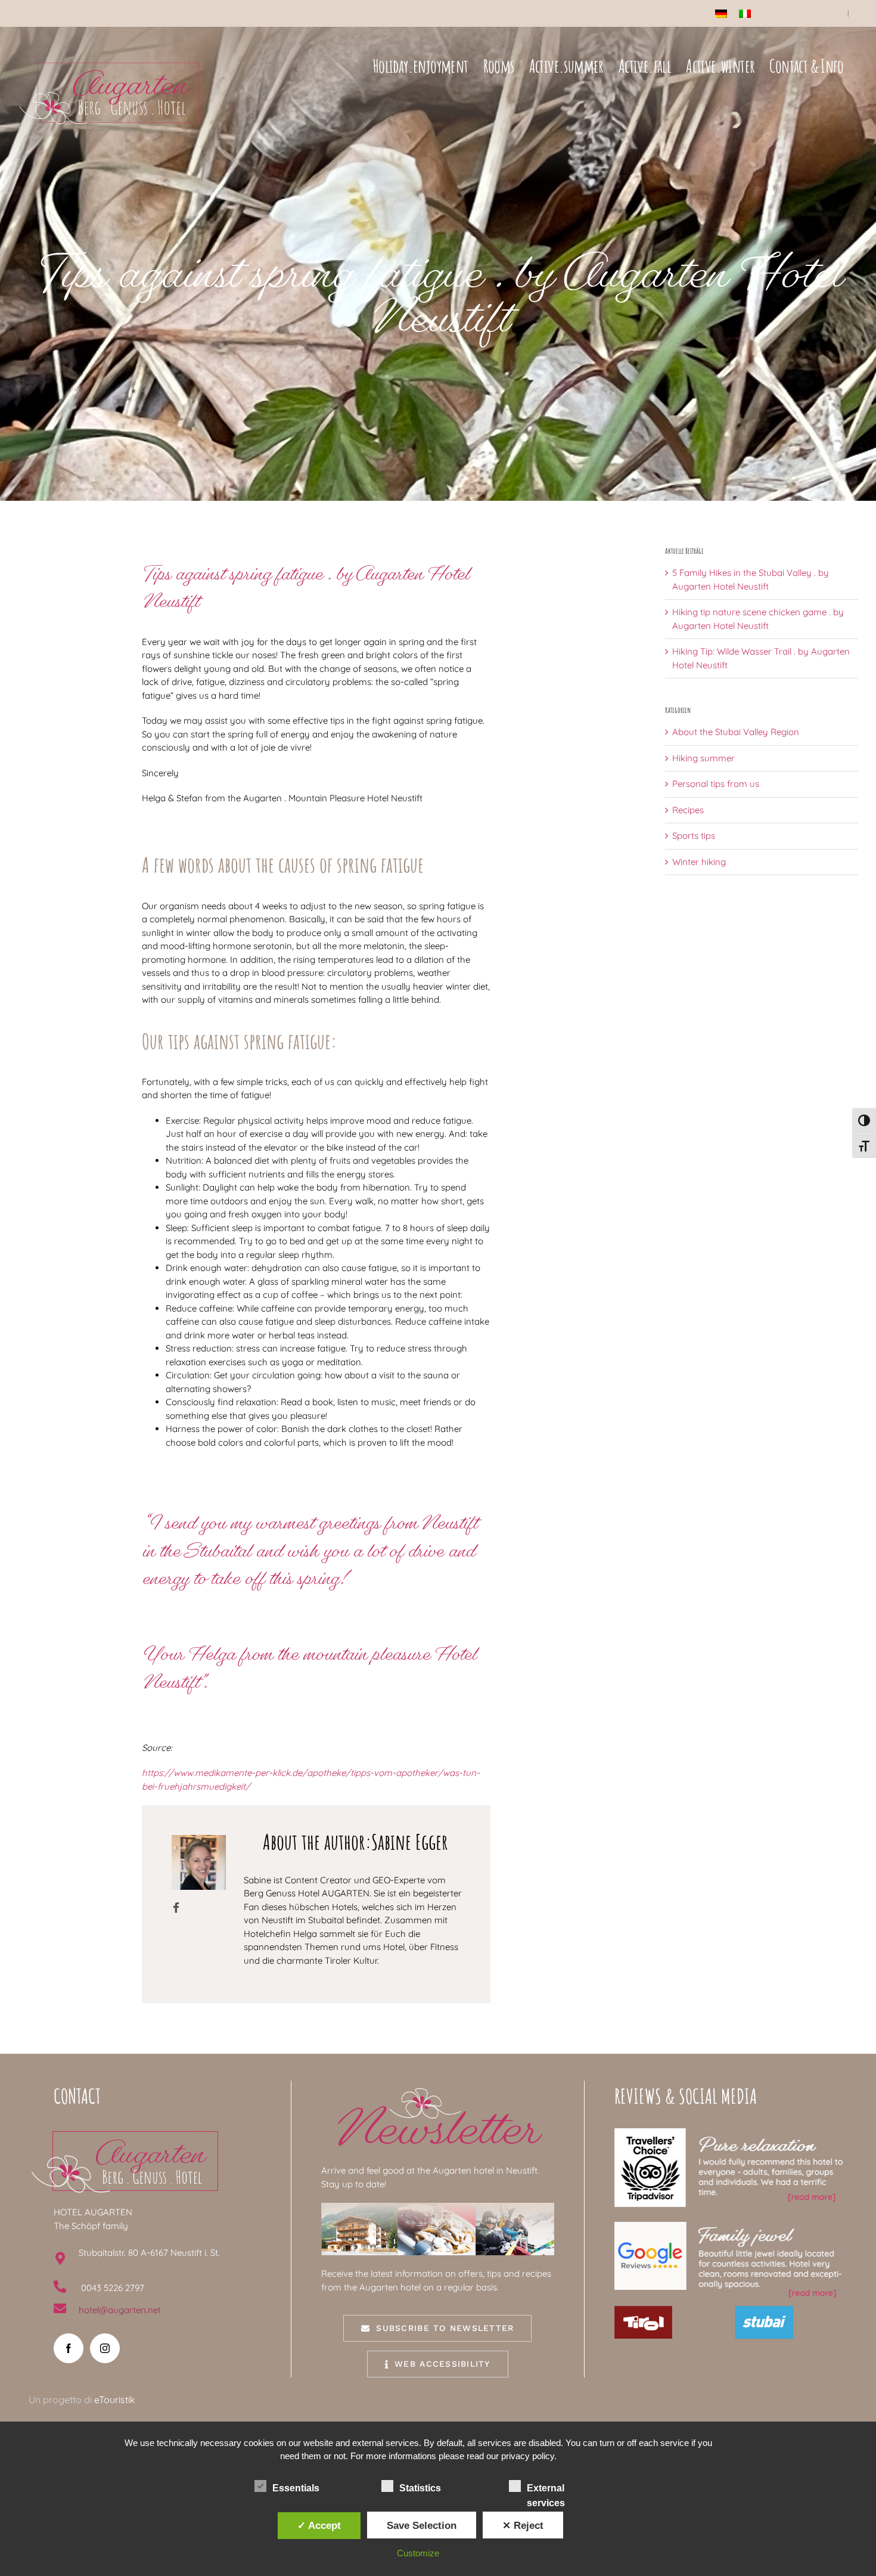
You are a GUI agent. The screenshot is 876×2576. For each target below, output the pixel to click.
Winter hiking (699, 862)
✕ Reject (523, 2525)
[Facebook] (69, 2348)
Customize (418, 2553)
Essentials (296, 2488)
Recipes (688, 810)
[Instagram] (105, 2348)
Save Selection (422, 2525)
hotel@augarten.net (120, 2310)
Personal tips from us (716, 784)
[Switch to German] (721, 14)
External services (546, 2489)
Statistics (420, 2488)
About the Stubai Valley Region (736, 732)
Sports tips (694, 836)
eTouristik (115, 2400)
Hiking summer (703, 758)
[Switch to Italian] (745, 14)
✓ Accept (319, 2525)
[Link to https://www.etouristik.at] (176, 1907)
